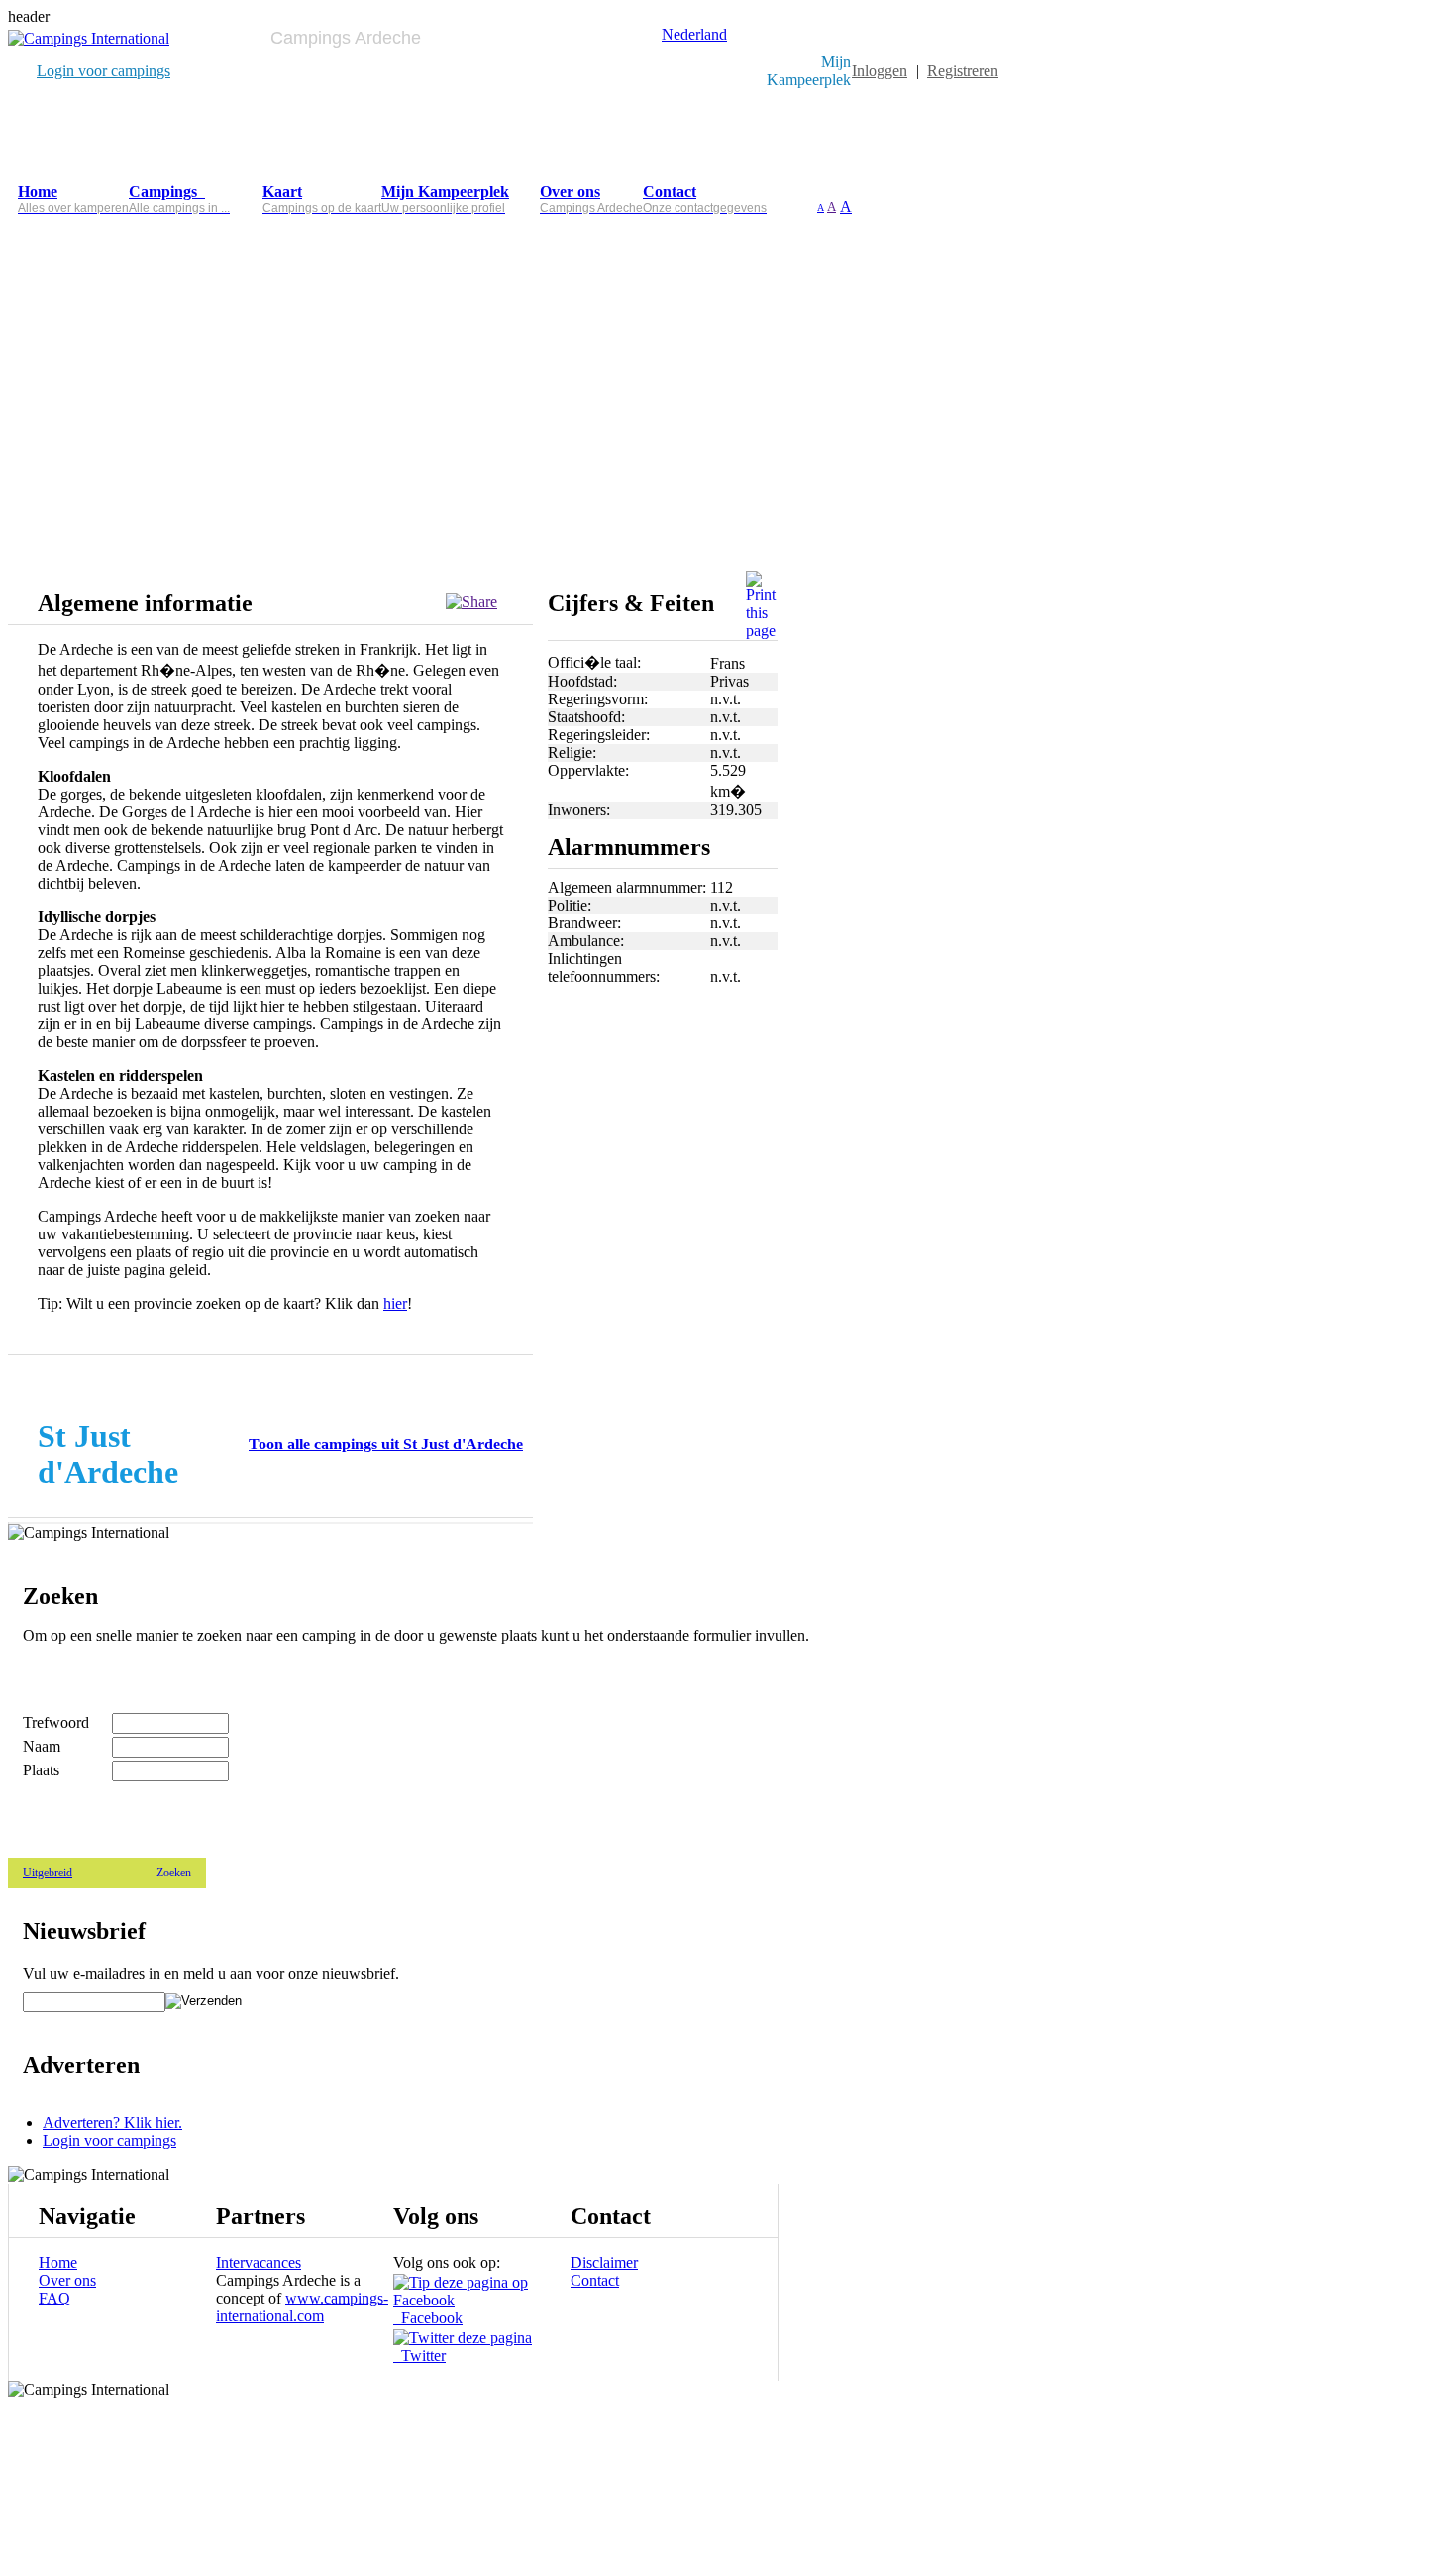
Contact (595, 2280)
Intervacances (259, 2262)
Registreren (963, 71)
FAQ (54, 2298)
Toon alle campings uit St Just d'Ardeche (386, 1444)
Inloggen (880, 71)
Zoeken (174, 1873)
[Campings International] (89, 38)
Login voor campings (104, 71)
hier (395, 1303)
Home (58, 2262)
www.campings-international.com (302, 2307)
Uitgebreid (48, 1873)
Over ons (67, 2280)
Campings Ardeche (346, 38)
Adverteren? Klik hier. (112, 2123)
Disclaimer (604, 2262)
